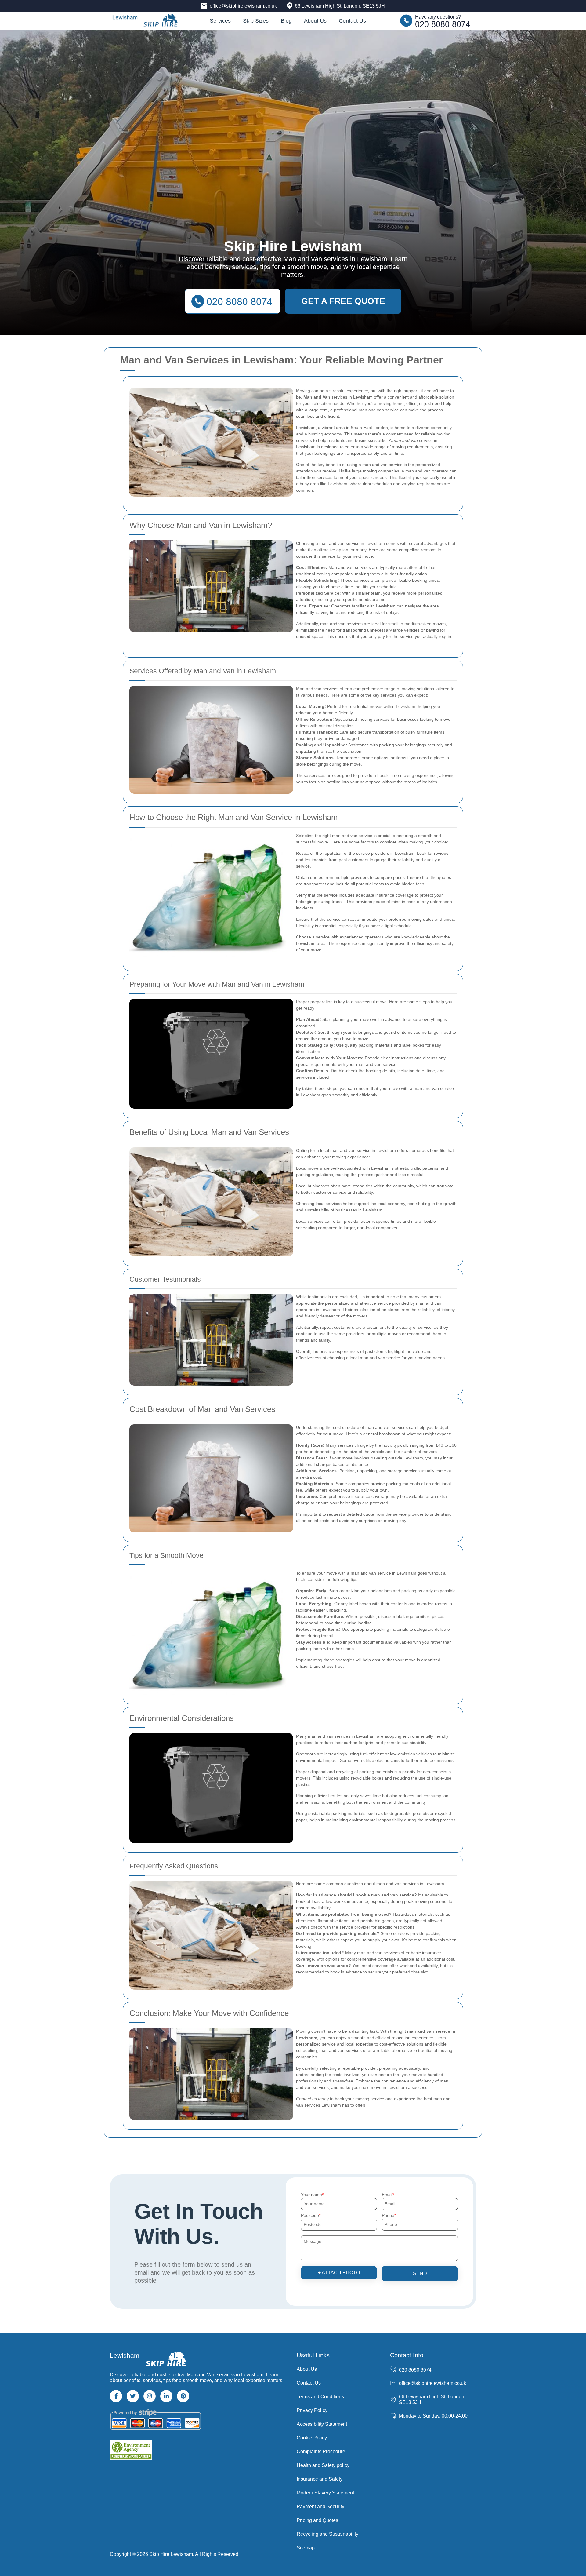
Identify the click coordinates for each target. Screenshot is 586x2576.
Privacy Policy (312, 2410)
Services (220, 21)
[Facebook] (116, 2396)
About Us (315, 21)
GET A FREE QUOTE (343, 301)
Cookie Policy (312, 2438)
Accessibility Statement (322, 2424)
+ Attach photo (339, 2273)
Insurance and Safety (320, 2479)
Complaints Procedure (321, 2452)
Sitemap (306, 2548)
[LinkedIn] (166, 2396)
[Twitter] (133, 2396)
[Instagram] (150, 2396)
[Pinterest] (183, 2396)
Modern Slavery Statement (325, 2493)
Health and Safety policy (323, 2465)
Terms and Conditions (320, 2397)
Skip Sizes (256, 21)
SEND (420, 2274)
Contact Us (352, 21)
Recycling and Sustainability (327, 2534)
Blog (286, 21)
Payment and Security (320, 2507)
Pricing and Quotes (317, 2520)
